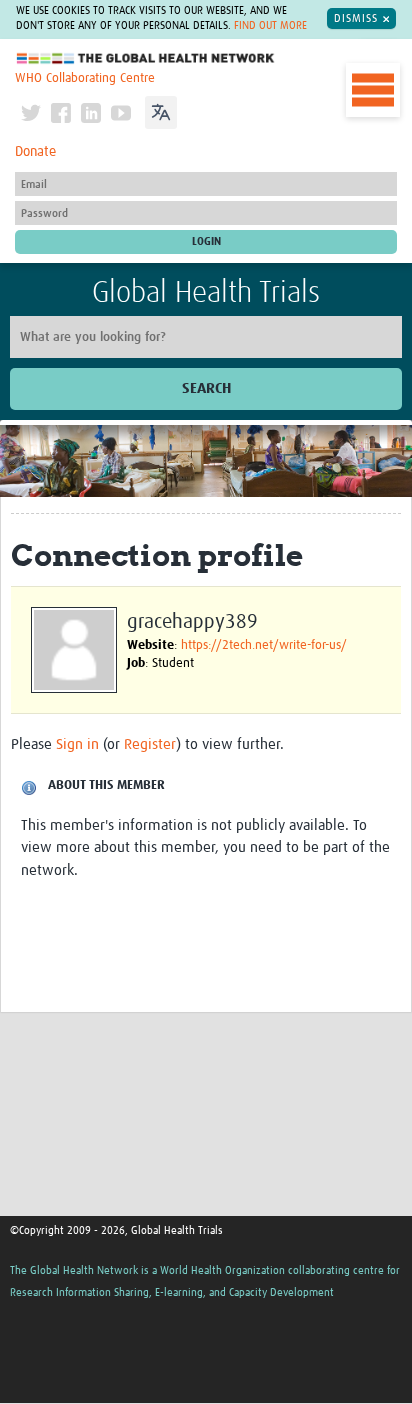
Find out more (270, 26)
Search (206, 388)
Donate (35, 152)
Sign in (77, 744)
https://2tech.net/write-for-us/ (264, 645)
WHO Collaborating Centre (85, 78)
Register (150, 744)
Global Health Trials (206, 293)
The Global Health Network (146, 58)
